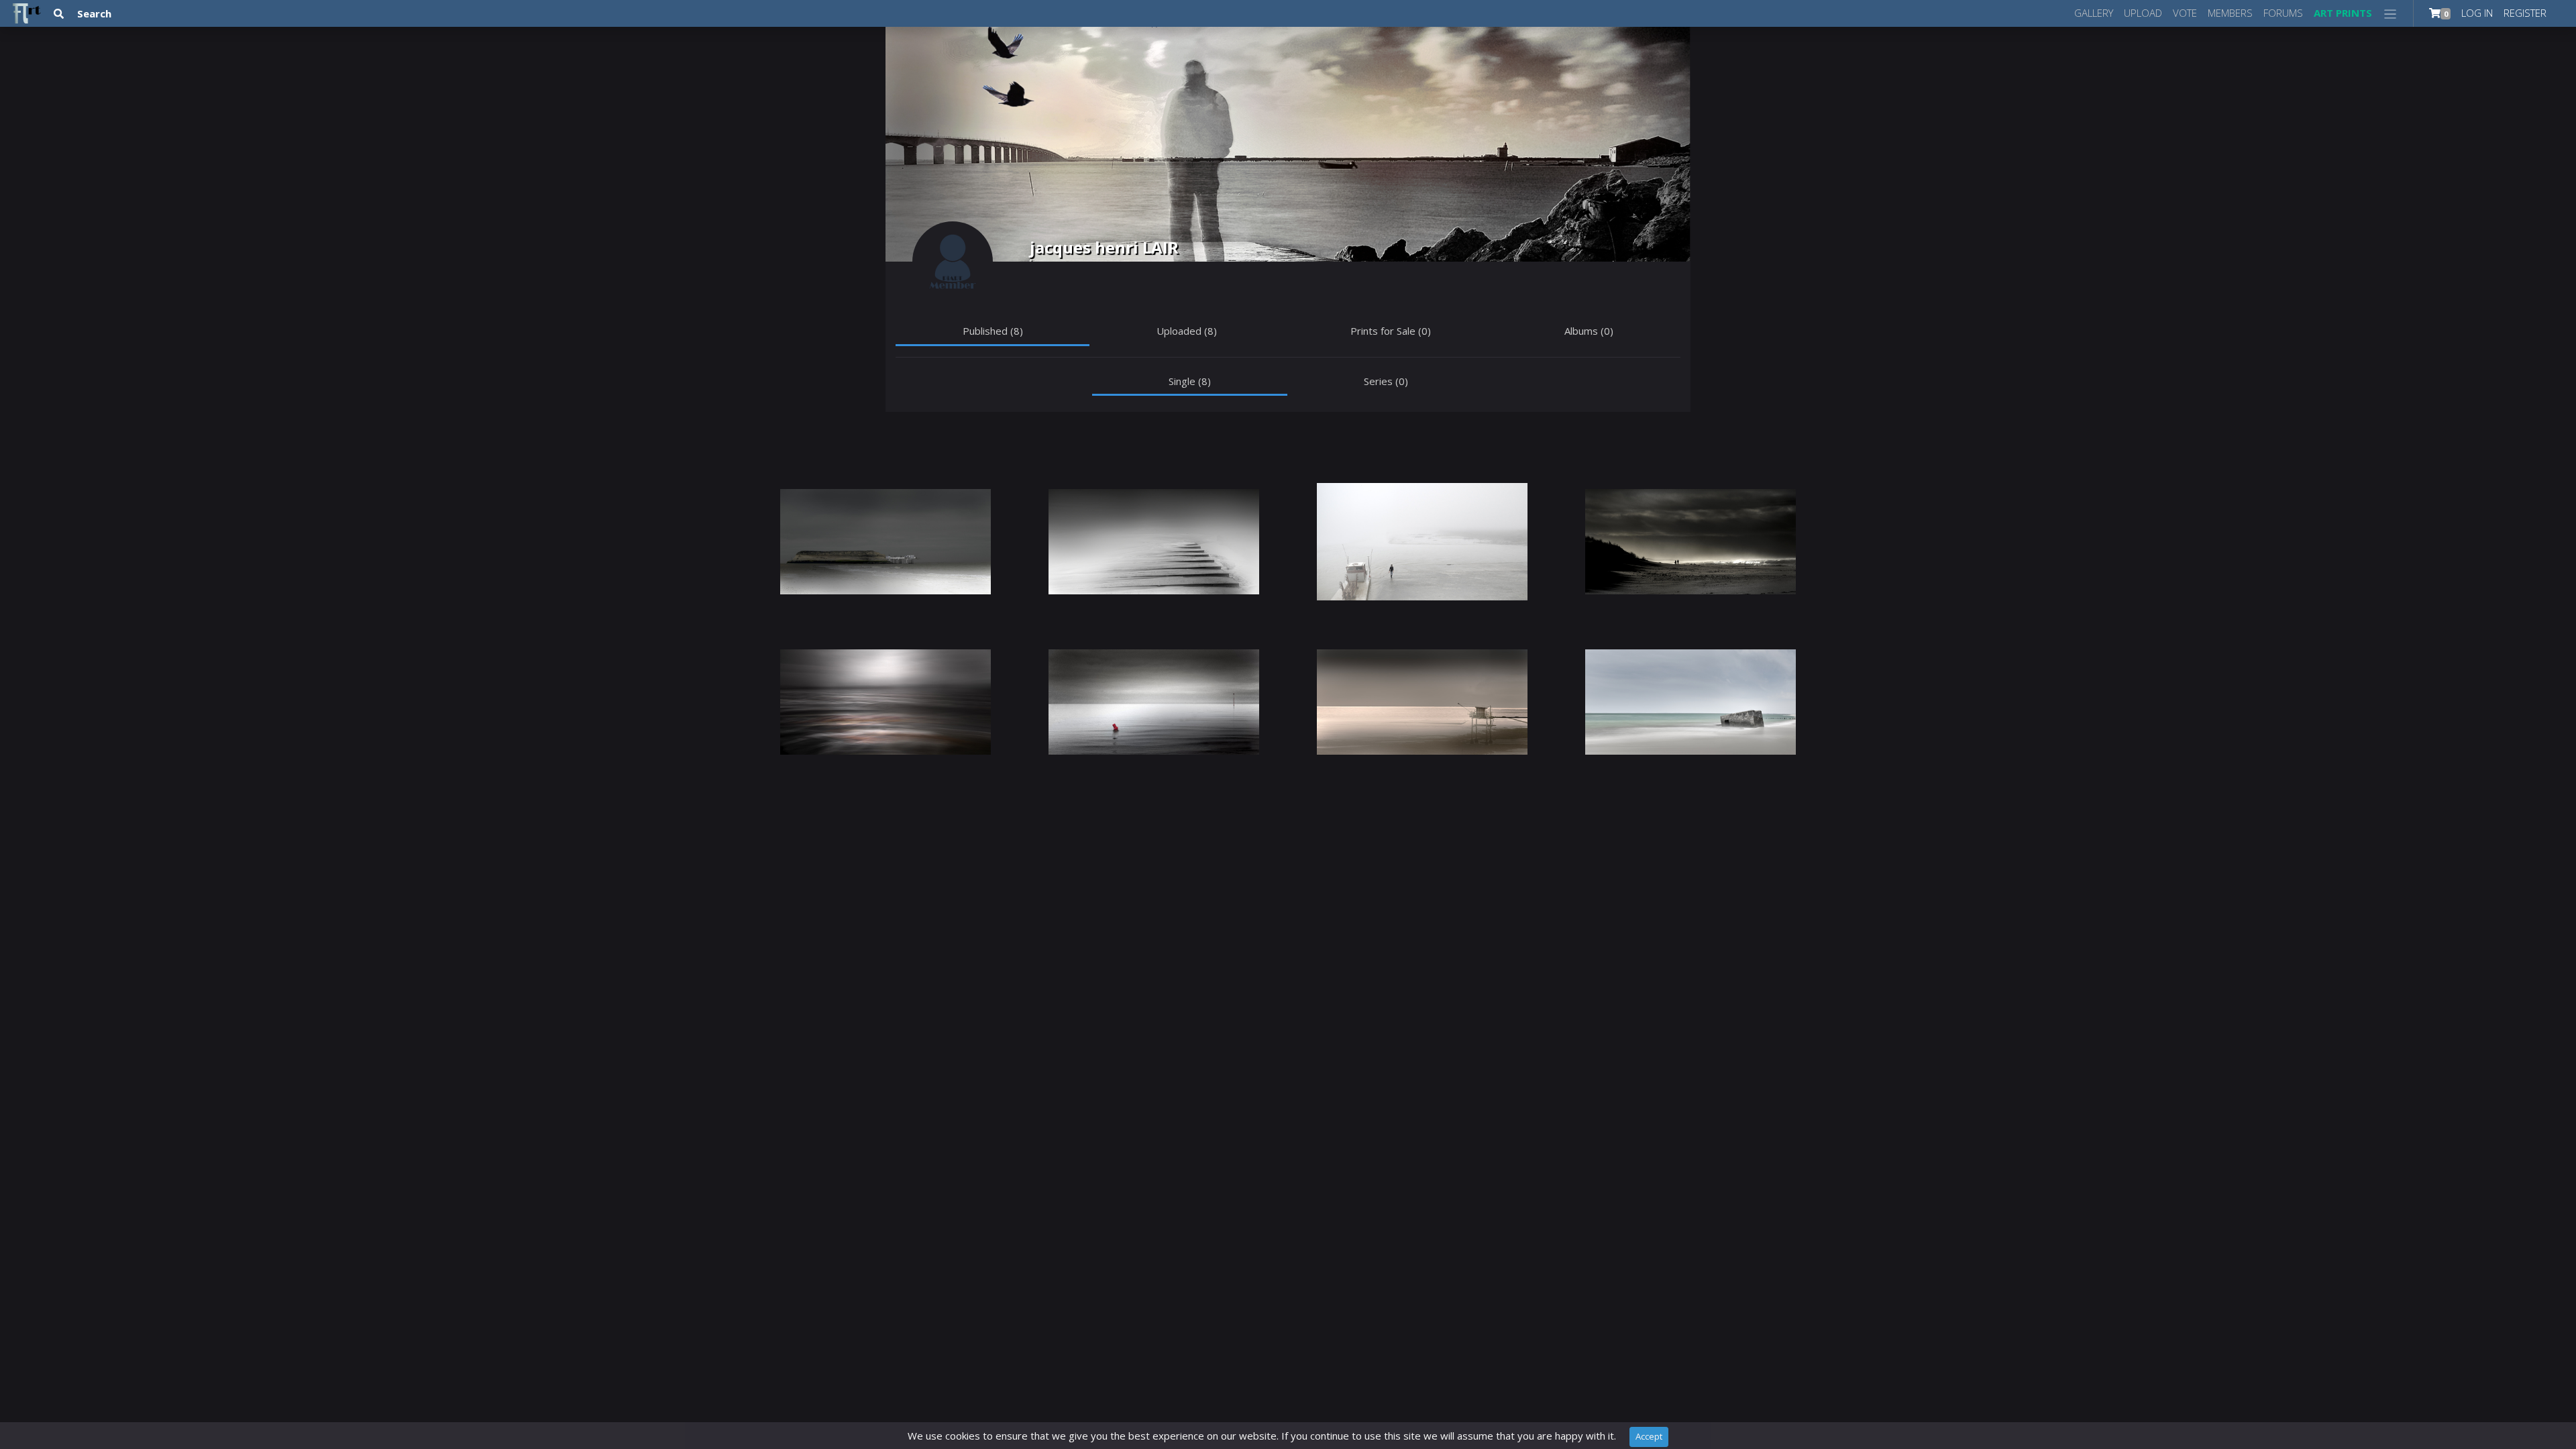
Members (2230, 13)
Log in (2477, 13)
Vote (2185, 13)
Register (2525, 13)
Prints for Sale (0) (1391, 331)
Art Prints (2343, 13)
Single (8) (1190, 381)
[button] (2391, 13)
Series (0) (1386, 381)
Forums (2283, 13)
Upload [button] (2143, 13)
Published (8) (993, 331)
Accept (1649, 1436)
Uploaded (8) (1187, 331)
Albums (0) (1589, 331)
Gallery (2094, 13)
